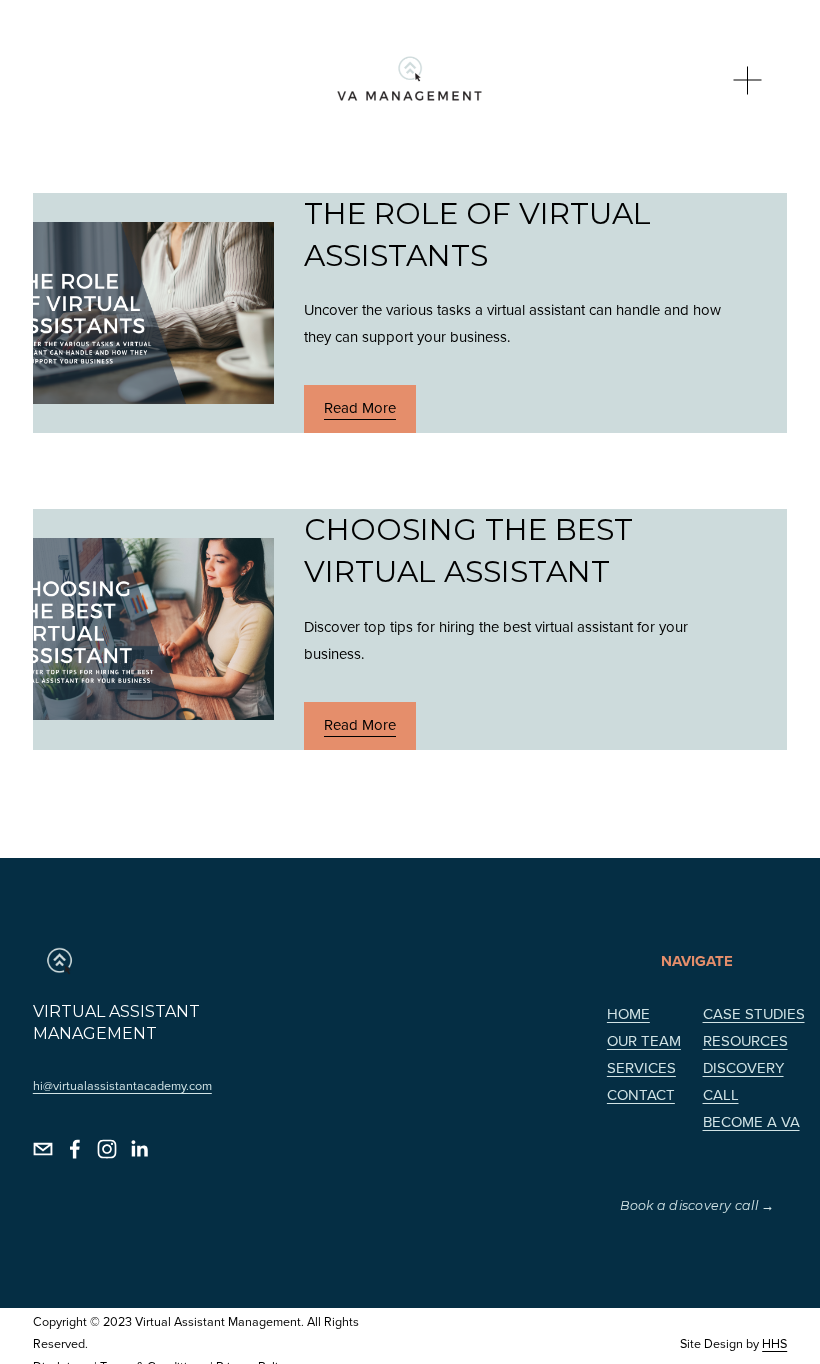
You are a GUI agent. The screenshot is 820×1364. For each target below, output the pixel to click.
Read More (360, 407)
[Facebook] (75, 1149)
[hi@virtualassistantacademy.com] (43, 1149)
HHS (774, 1343)
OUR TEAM (644, 1040)
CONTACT (641, 1094)
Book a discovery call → (697, 1205)
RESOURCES (745, 1040)
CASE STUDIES (754, 1013)
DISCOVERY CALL (743, 1081)
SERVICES (641, 1067)
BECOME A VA (751, 1121)
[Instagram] (107, 1149)
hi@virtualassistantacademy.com (122, 1085)
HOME (628, 1013)
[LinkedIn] (139, 1149)
